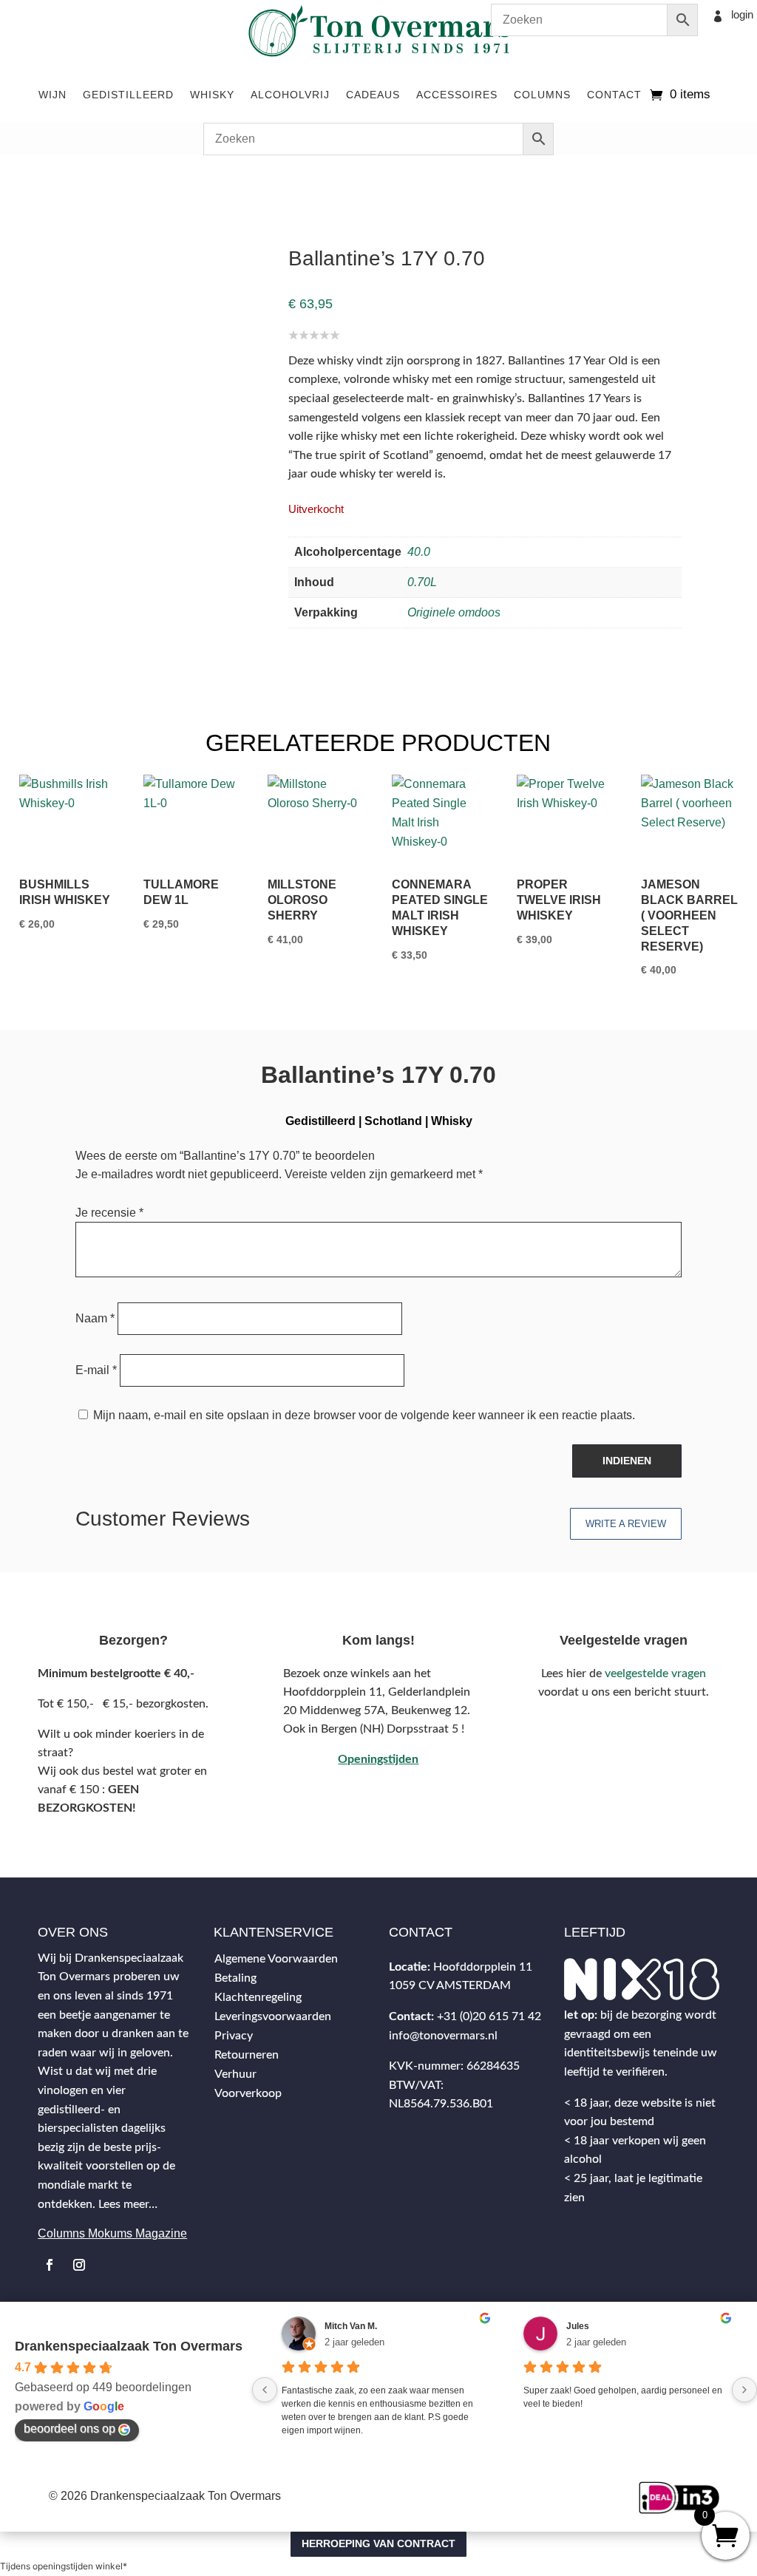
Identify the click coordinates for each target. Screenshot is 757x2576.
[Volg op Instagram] (79, 2265)
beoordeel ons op (69, 2429)
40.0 (419, 552)
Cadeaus (373, 95)
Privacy (234, 2036)
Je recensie (109, 1213)
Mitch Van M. (351, 2326)
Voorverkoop (248, 2093)
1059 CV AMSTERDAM (450, 1985)
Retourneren (247, 2055)
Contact (614, 95)
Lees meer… (128, 2204)
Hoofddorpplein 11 (483, 1967)
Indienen (627, 1461)
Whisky (212, 95)
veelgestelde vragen (655, 1673)
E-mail (96, 1370)
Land (95, 179)
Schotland (140, 179)
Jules (578, 2326)
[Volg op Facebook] (50, 2265)
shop (63, 179)
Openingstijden (378, 1759)
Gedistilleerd (128, 95)
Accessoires (457, 95)
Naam (95, 1318)
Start (31, 179)
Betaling (235, 1978)
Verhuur (235, 2074)
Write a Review (626, 1524)
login (742, 14)
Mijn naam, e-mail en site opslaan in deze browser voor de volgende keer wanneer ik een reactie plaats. (364, 1415)
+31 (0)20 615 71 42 (489, 2016)
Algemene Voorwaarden (276, 1959)
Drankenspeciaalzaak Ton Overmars (129, 2346)
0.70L (422, 582)
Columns (542, 95)
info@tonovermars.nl (443, 2036)
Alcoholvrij (290, 95)
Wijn (52, 95)
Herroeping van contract (378, 2543)
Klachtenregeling (258, 1997)
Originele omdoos (454, 612)
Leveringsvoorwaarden (273, 2016)
